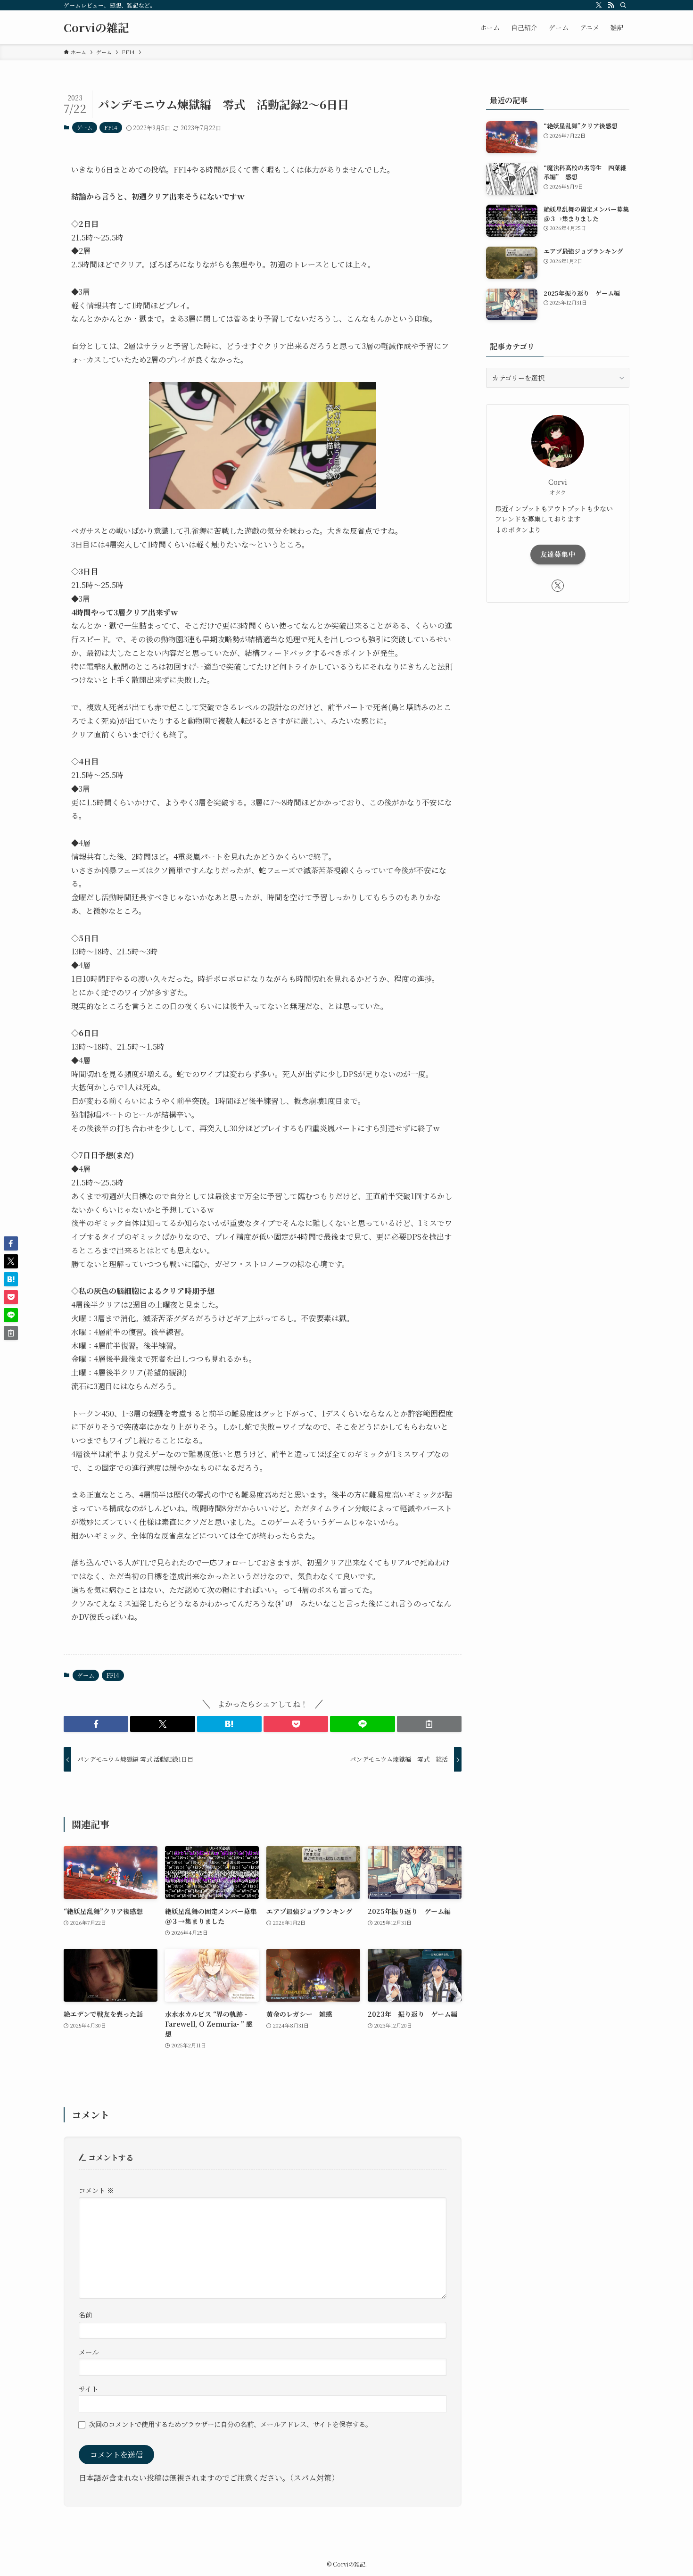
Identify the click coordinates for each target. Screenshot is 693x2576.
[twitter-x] (599, 5)
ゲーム (85, 127)
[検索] (623, 5)
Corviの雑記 (96, 27)
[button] (96, 1724)
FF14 (111, 127)
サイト (88, 2389)
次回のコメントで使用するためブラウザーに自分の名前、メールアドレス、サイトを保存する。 (230, 2424)
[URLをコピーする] (429, 1724)
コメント (96, 2190)
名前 (85, 2315)
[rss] (611, 5)
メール (89, 2352)
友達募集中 (558, 554)
